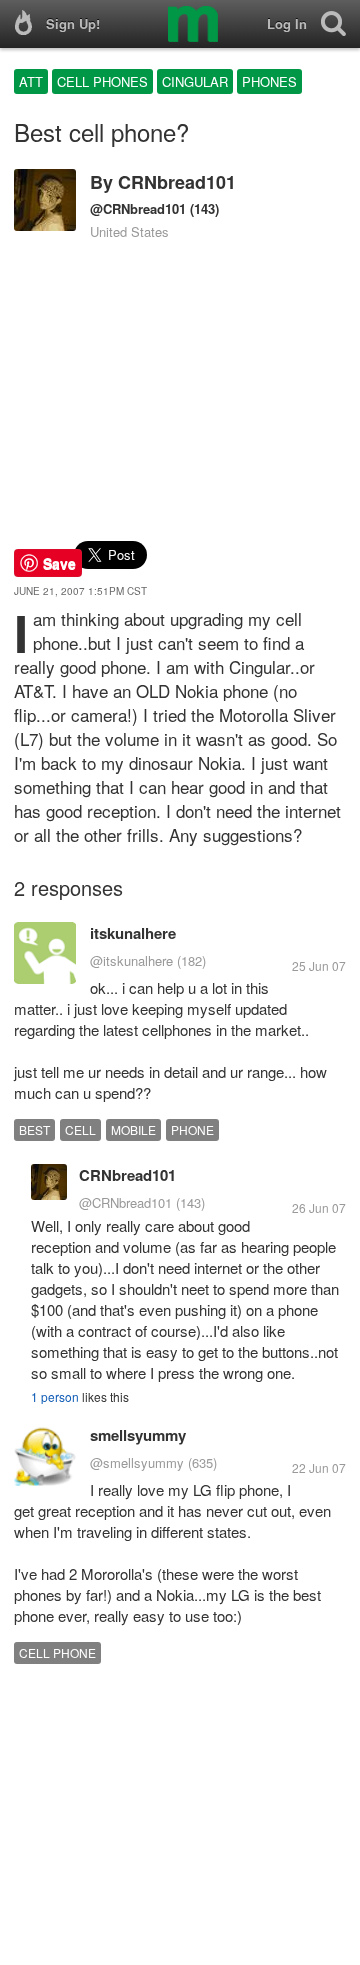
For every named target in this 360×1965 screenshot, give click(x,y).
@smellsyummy (137, 1462)
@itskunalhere (131, 960)
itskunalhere (133, 933)
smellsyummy (138, 1435)
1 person (55, 1396)
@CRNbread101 (138, 208)
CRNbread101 (177, 182)
